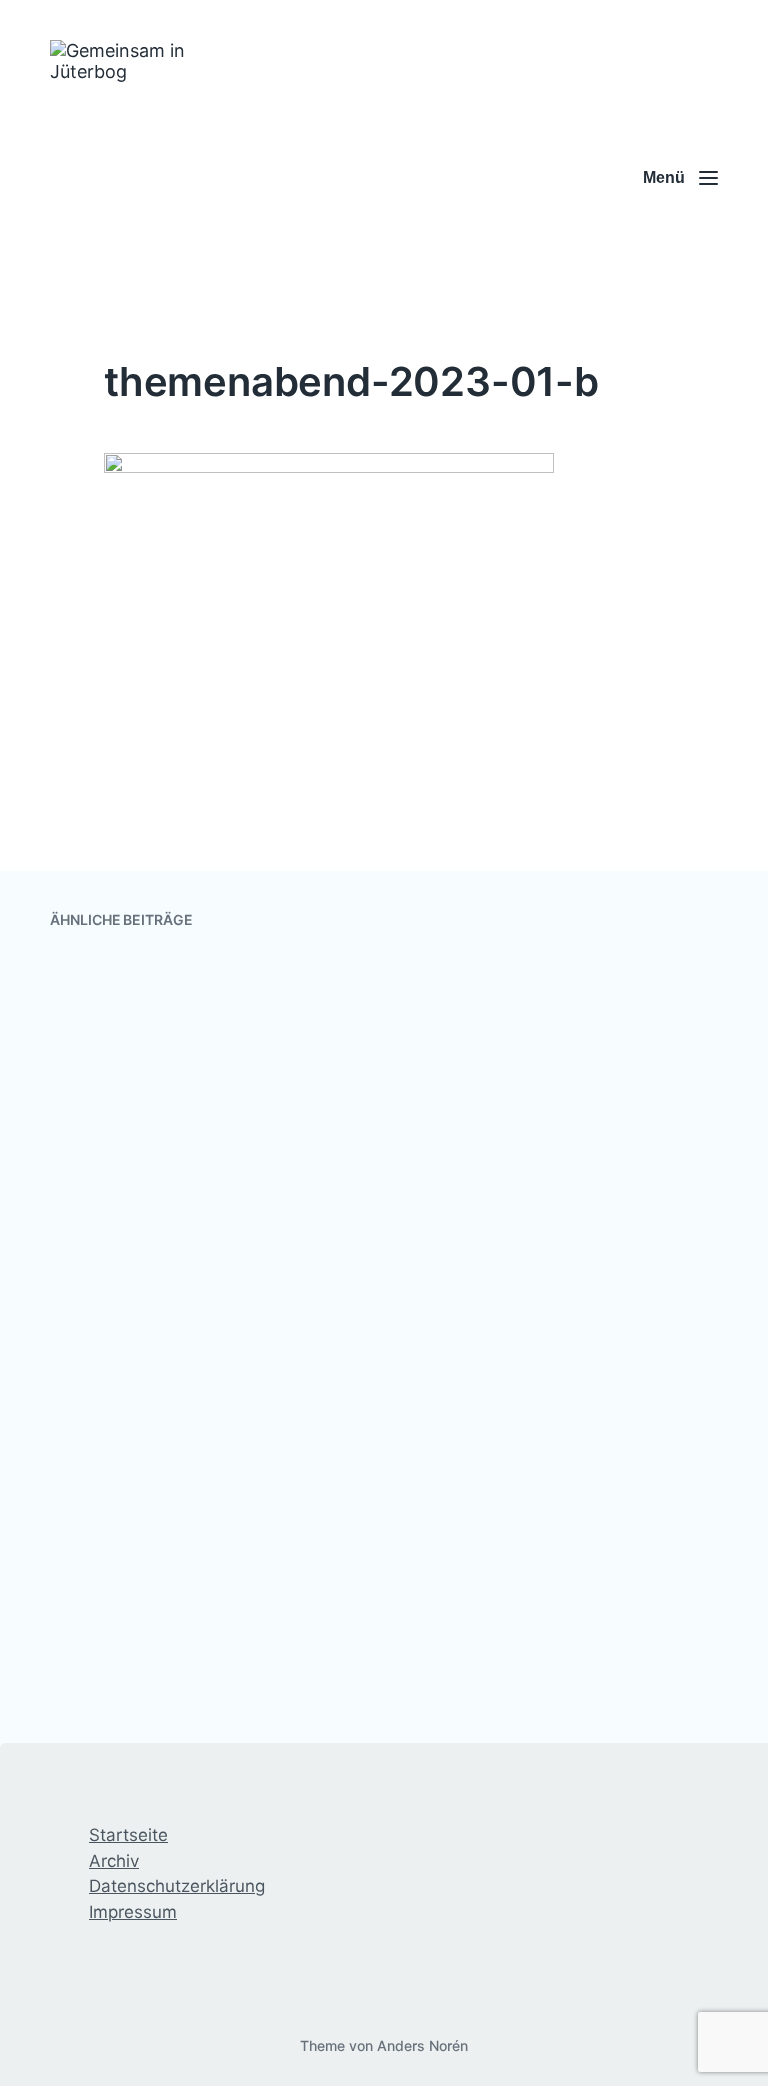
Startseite (128, 1835)
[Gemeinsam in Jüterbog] (147, 178)
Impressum (133, 1912)
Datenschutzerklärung (177, 1886)
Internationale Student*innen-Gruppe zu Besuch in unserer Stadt (544, 1248)
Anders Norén (422, 2045)
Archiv (114, 1861)
